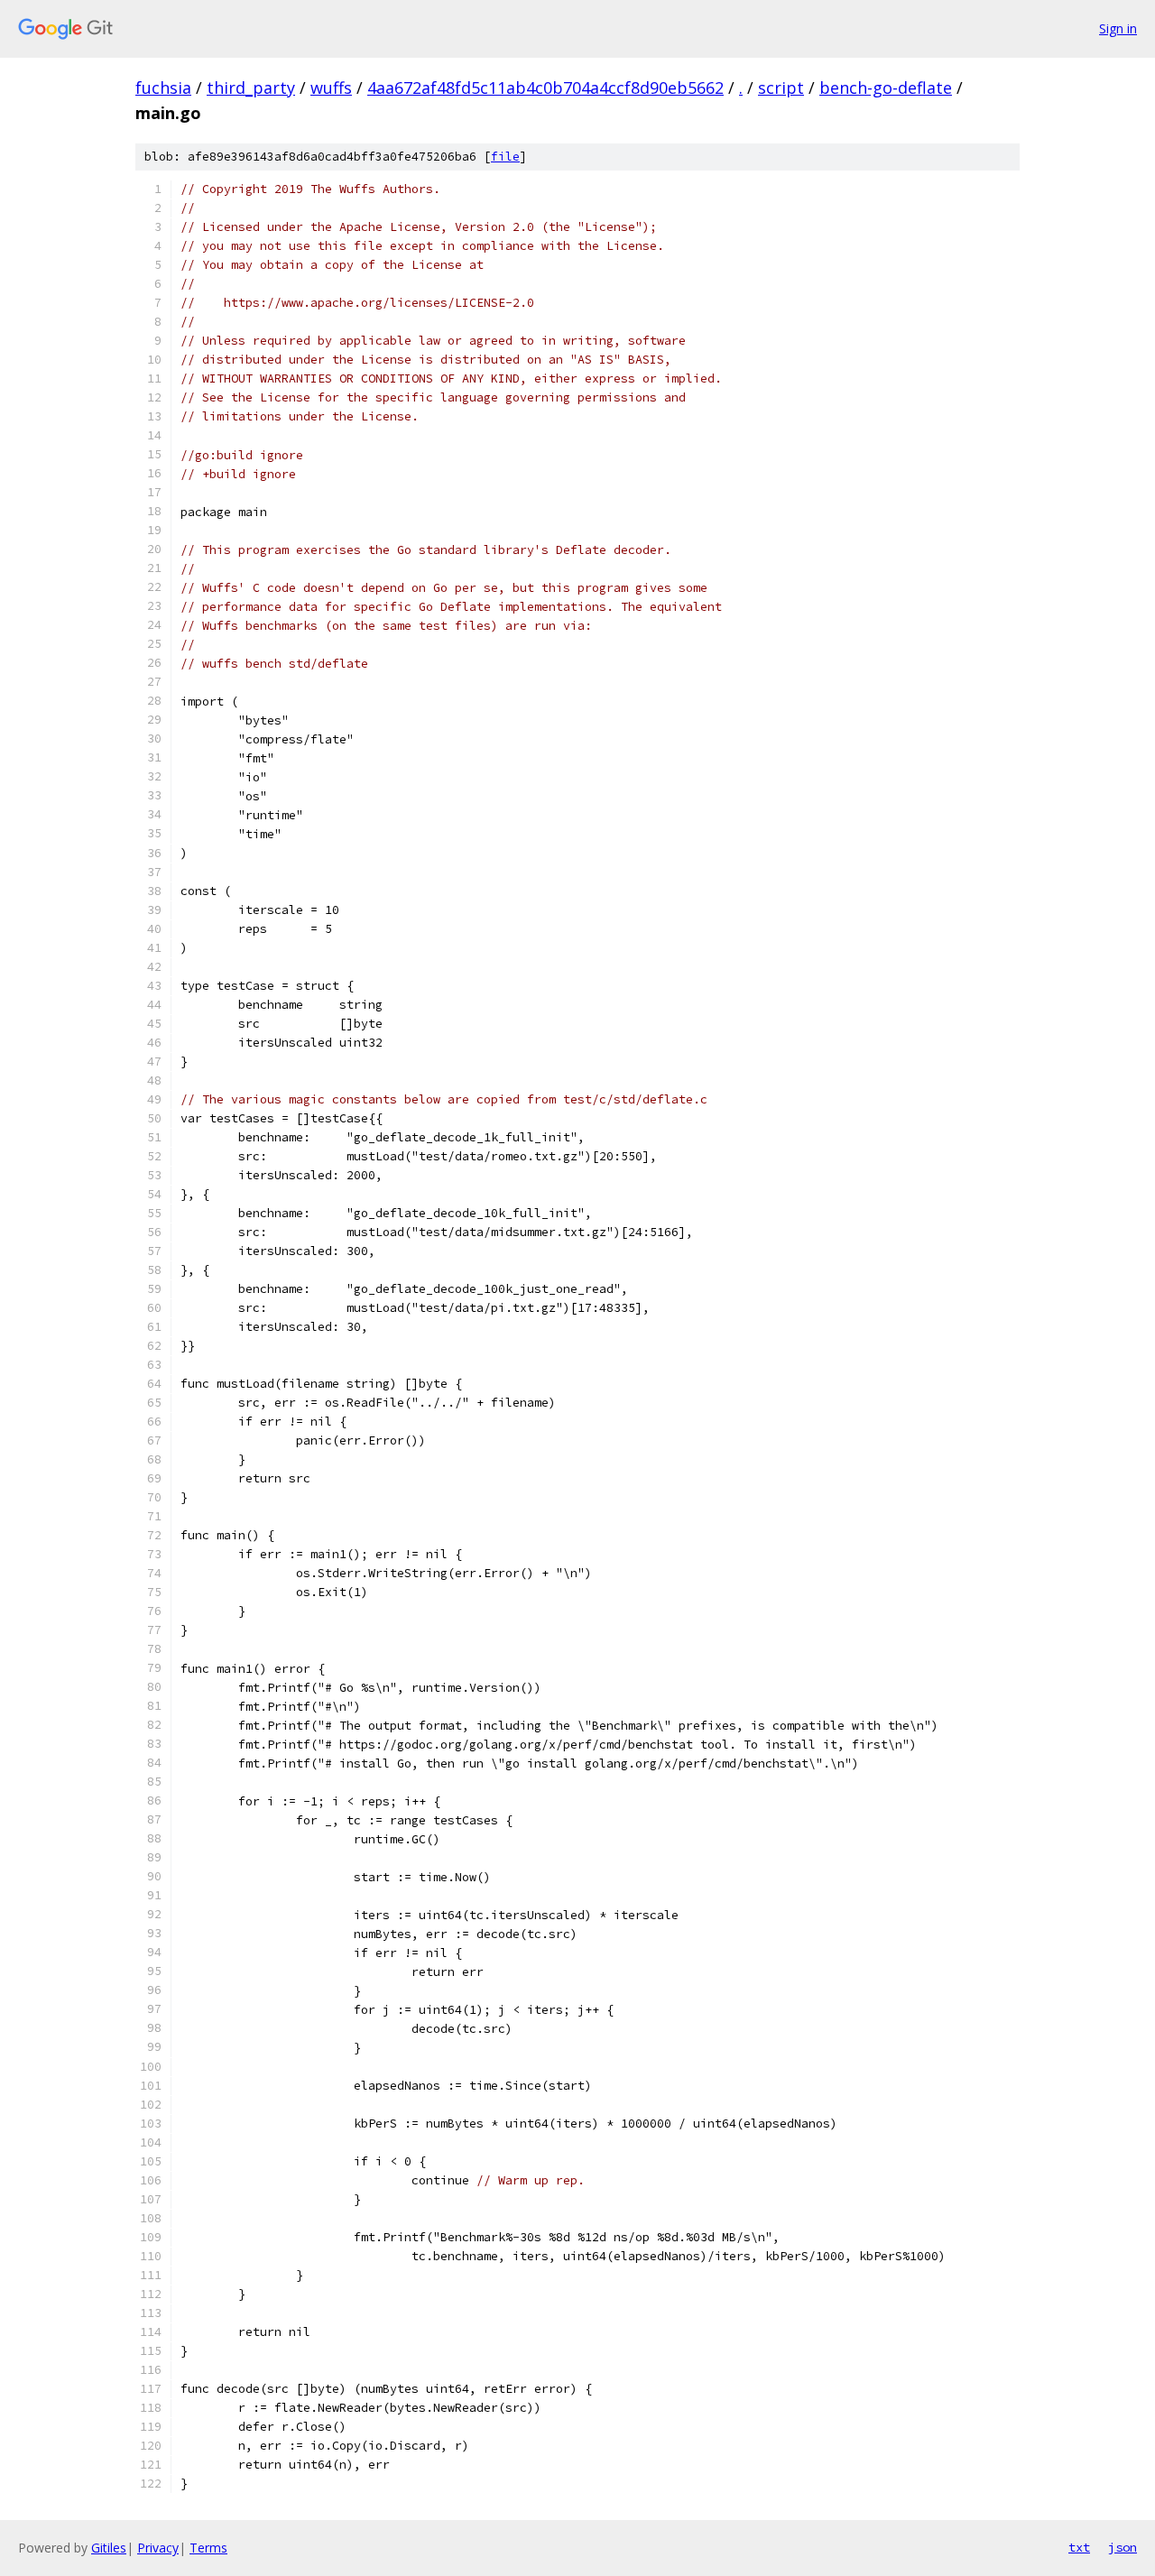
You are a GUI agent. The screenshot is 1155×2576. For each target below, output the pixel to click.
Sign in (1118, 28)
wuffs (331, 88)
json (1123, 2547)
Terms (208, 2548)
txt (1079, 2547)
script (781, 88)
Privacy (158, 2548)
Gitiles (109, 2548)
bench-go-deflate (886, 88)
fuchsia (163, 88)
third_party (251, 88)
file (505, 157)
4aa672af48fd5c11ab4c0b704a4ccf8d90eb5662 (545, 88)
